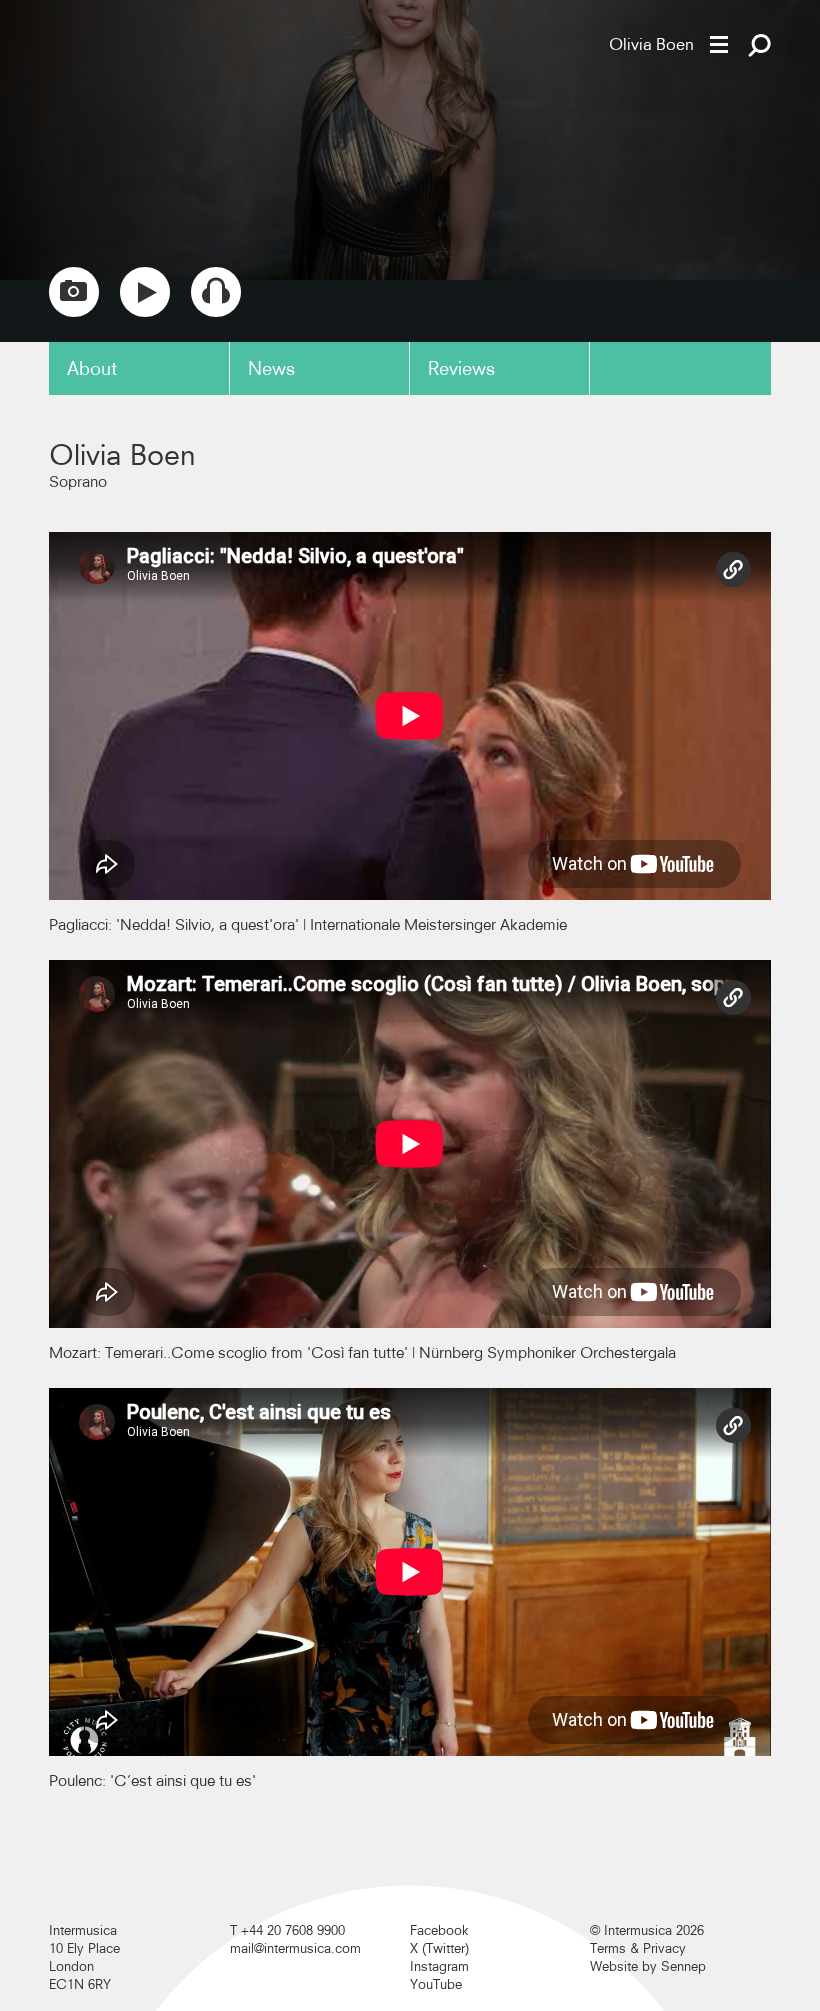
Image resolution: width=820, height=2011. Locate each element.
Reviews (461, 368)
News (271, 368)
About (92, 368)
